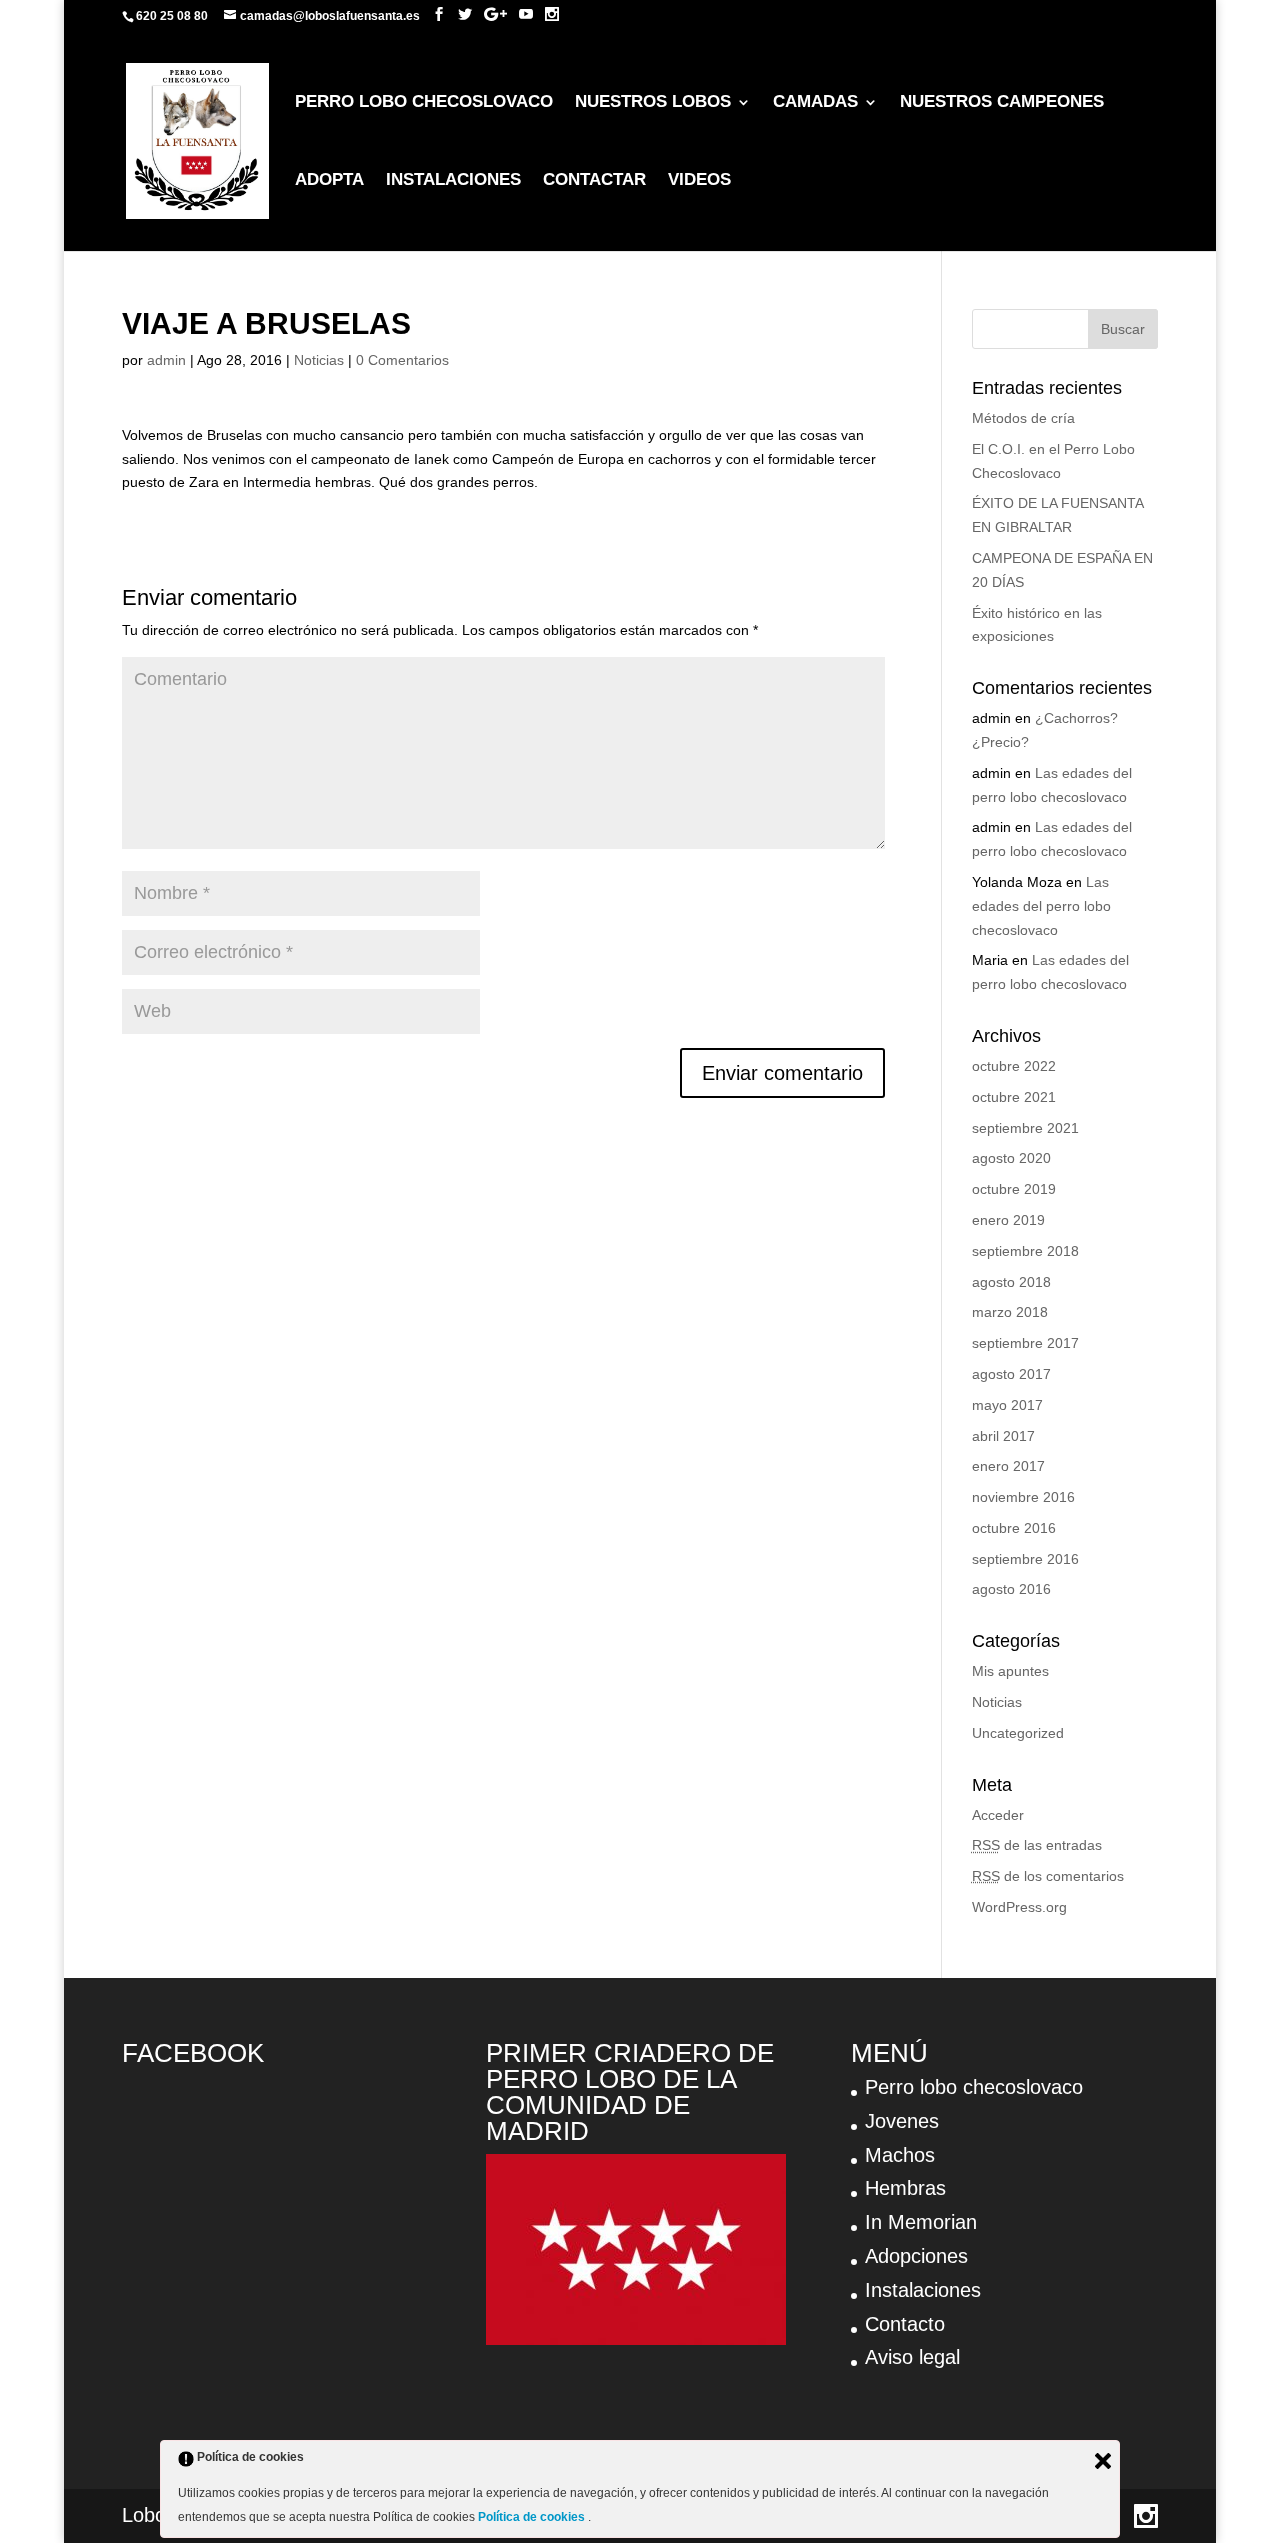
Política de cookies (533, 2517)
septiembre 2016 (1025, 1559)
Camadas (815, 103)
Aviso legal (912, 2357)
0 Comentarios (402, 360)
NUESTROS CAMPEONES (1002, 103)
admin (166, 360)
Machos (900, 2155)
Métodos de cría (1023, 418)
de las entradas (1037, 1845)
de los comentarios (1048, 1876)
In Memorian (921, 2222)
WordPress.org (1019, 1907)
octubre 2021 (1014, 1097)
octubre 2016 (1014, 1528)
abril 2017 (1003, 1436)
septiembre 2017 (1025, 1343)
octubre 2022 (1014, 1066)
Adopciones (916, 2256)
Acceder (998, 1815)
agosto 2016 (1011, 1589)
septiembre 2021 (1025, 1128)
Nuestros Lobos (653, 103)
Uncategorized (1018, 1733)
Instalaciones (453, 181)
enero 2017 (1008, 1466)
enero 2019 (1008, 1220)
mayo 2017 (1007, 1405)
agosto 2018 (1011, 1282)
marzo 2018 (1010, 1312)
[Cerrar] (1103, 2461)
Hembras (905, 2188)
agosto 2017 (1011, 1374)
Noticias (319, 360)
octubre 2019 (1014, 1189)
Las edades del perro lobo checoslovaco (1041, 906)
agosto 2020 (1011, 1158)
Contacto (905, 2324)
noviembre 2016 (1023, 1497)
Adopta (329, 181)
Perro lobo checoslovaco (424, 103)
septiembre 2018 (1025, 1251)
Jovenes (902, 2121)
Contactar (594, 181)
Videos (699, 181)
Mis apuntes (1010, 1671)
